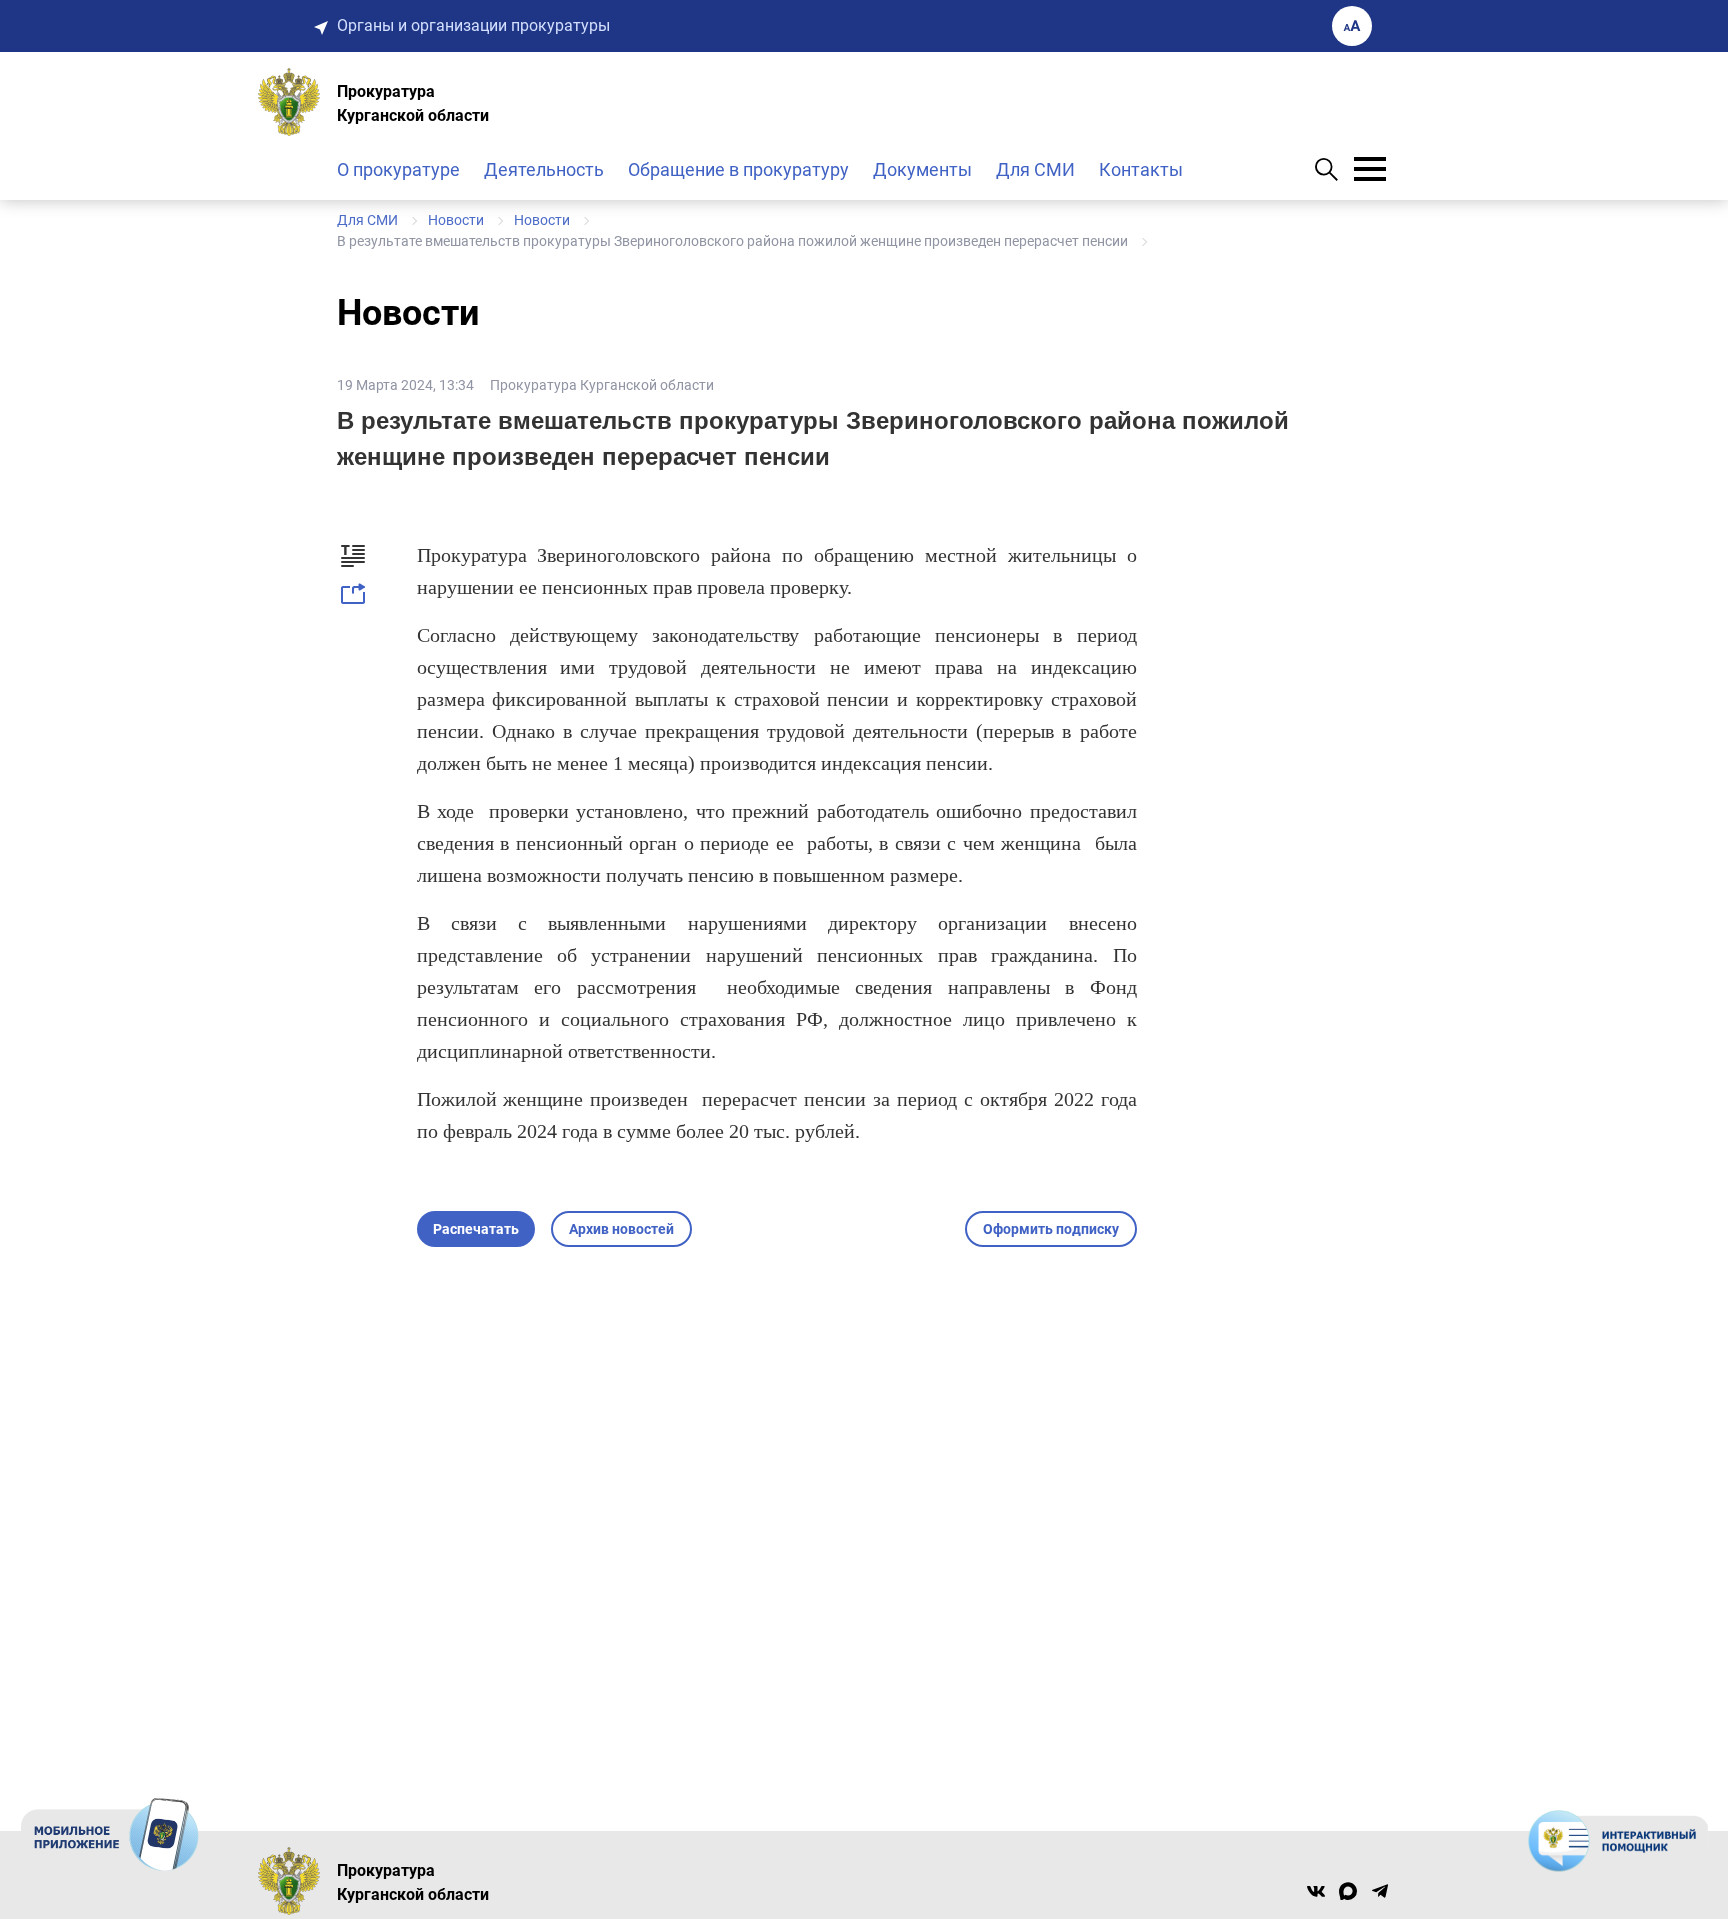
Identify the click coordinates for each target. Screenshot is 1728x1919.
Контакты (1141, 169)
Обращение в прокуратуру (738, 169)
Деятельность (544, 169)
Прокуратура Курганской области (602, 385)
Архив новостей (621, 1229)
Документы (922, 169)
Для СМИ (1035, 169)
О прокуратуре (398, 169)
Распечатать (476, 1229)
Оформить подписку (1051, 1229)
